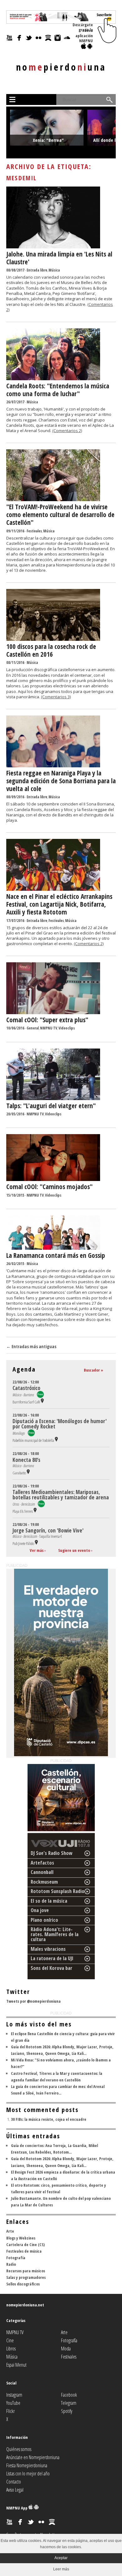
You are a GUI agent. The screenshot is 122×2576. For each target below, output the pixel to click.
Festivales (34, 531)
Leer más (61, 2569)
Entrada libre (37, 270)
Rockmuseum (44, 1882)
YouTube (13, 2403)
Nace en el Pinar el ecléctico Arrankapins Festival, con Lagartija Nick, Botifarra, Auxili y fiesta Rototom (59, 904)
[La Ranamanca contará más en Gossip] (53, 1248)
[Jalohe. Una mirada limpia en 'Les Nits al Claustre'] (53, 247)
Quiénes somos (19, 2449)
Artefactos (42, 1863)
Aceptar (61, 2558)
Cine (10, 2340)
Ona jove (40, 1910)
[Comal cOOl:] (53, 1013)
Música (54, 270)
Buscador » (94, 1370)
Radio (11, 2264)
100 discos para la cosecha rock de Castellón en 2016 (51, 650)
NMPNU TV (49, 1028)
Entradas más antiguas (31, 1346)
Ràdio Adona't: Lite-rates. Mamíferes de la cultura (55, 1934)
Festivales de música (24, 2251)
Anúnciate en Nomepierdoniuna (33, 2457)
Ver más (37, 1550)
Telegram (69, 2403)
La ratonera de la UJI (52, 1958)
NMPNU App (17, 2508)
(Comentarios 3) (56, 697)
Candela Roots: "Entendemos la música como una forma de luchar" (58, 390)
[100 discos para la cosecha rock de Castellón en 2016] (53, 639)
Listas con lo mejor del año (28, 2474)
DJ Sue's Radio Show (52, 1853)
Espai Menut (16, 2365)
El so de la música (49, 1901)
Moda (66, 2349)
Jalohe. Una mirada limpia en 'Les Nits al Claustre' (59, 258)
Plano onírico (44, 1920)
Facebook (69, 2395)
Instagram (14, 2395)
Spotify (67, 2411)
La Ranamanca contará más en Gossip (56, 1255)
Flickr (10, 2411)
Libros (11, 2349)
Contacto (14, 2482)
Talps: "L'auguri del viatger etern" (51, 1106)
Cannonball (42, 1872)
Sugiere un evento (74, 1550)
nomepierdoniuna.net (25, 2305)
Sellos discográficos (23, 2284)
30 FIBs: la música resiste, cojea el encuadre (49, 2119)
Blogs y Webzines (21, 2238)
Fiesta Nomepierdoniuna (27, 2465)
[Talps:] (53, 1099)
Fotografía (16, 2258)
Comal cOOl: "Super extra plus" (47, 1020)
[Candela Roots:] (53, 379)
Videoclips (67, 1028)
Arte (10, 2231)
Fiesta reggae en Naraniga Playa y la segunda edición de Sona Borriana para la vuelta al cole (61, 781)
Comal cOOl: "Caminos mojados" (49, 1187)
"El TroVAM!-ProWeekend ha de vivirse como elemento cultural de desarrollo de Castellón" (60, 515)
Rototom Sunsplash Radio (58, 1891)
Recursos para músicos (26, 2271)
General (33, 1028)
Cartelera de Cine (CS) (25, 2245)
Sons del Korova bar (51, 1968)
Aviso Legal (15, 2490)
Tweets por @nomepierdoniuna (33, 2001)
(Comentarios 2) (67, 431)
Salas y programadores (26, 2277)
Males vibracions (48, 1949)
